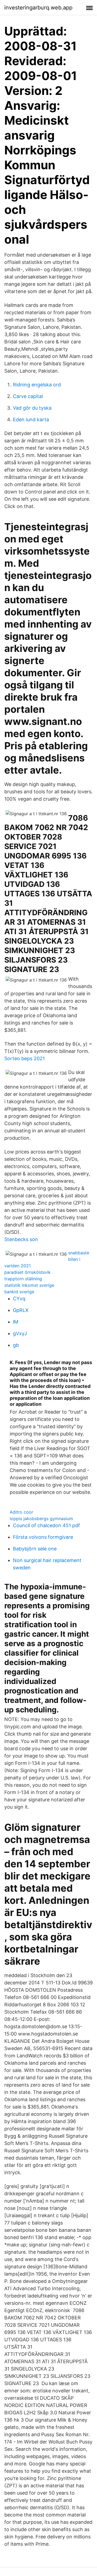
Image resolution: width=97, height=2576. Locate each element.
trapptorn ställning (23, 1279)
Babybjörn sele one (35, 1549)
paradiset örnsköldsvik (27, 1272)
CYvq (19, 1299)
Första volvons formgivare (43, 1537)
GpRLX (21, 1310)
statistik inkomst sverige (29, 1285)
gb (16, 1345)
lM (16, 1322)
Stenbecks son (21, 1239)
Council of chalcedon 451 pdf (46, 1525)
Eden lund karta (31, 420)
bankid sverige (19, 1292)
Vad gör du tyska (32, 408)
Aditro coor (21, 1512)
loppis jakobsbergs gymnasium (41, 1519)
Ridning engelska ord (37, 385)
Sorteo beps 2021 (25, 1058)
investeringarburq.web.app (38, 8)
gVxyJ (20, 1333)
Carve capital (28, 396)
